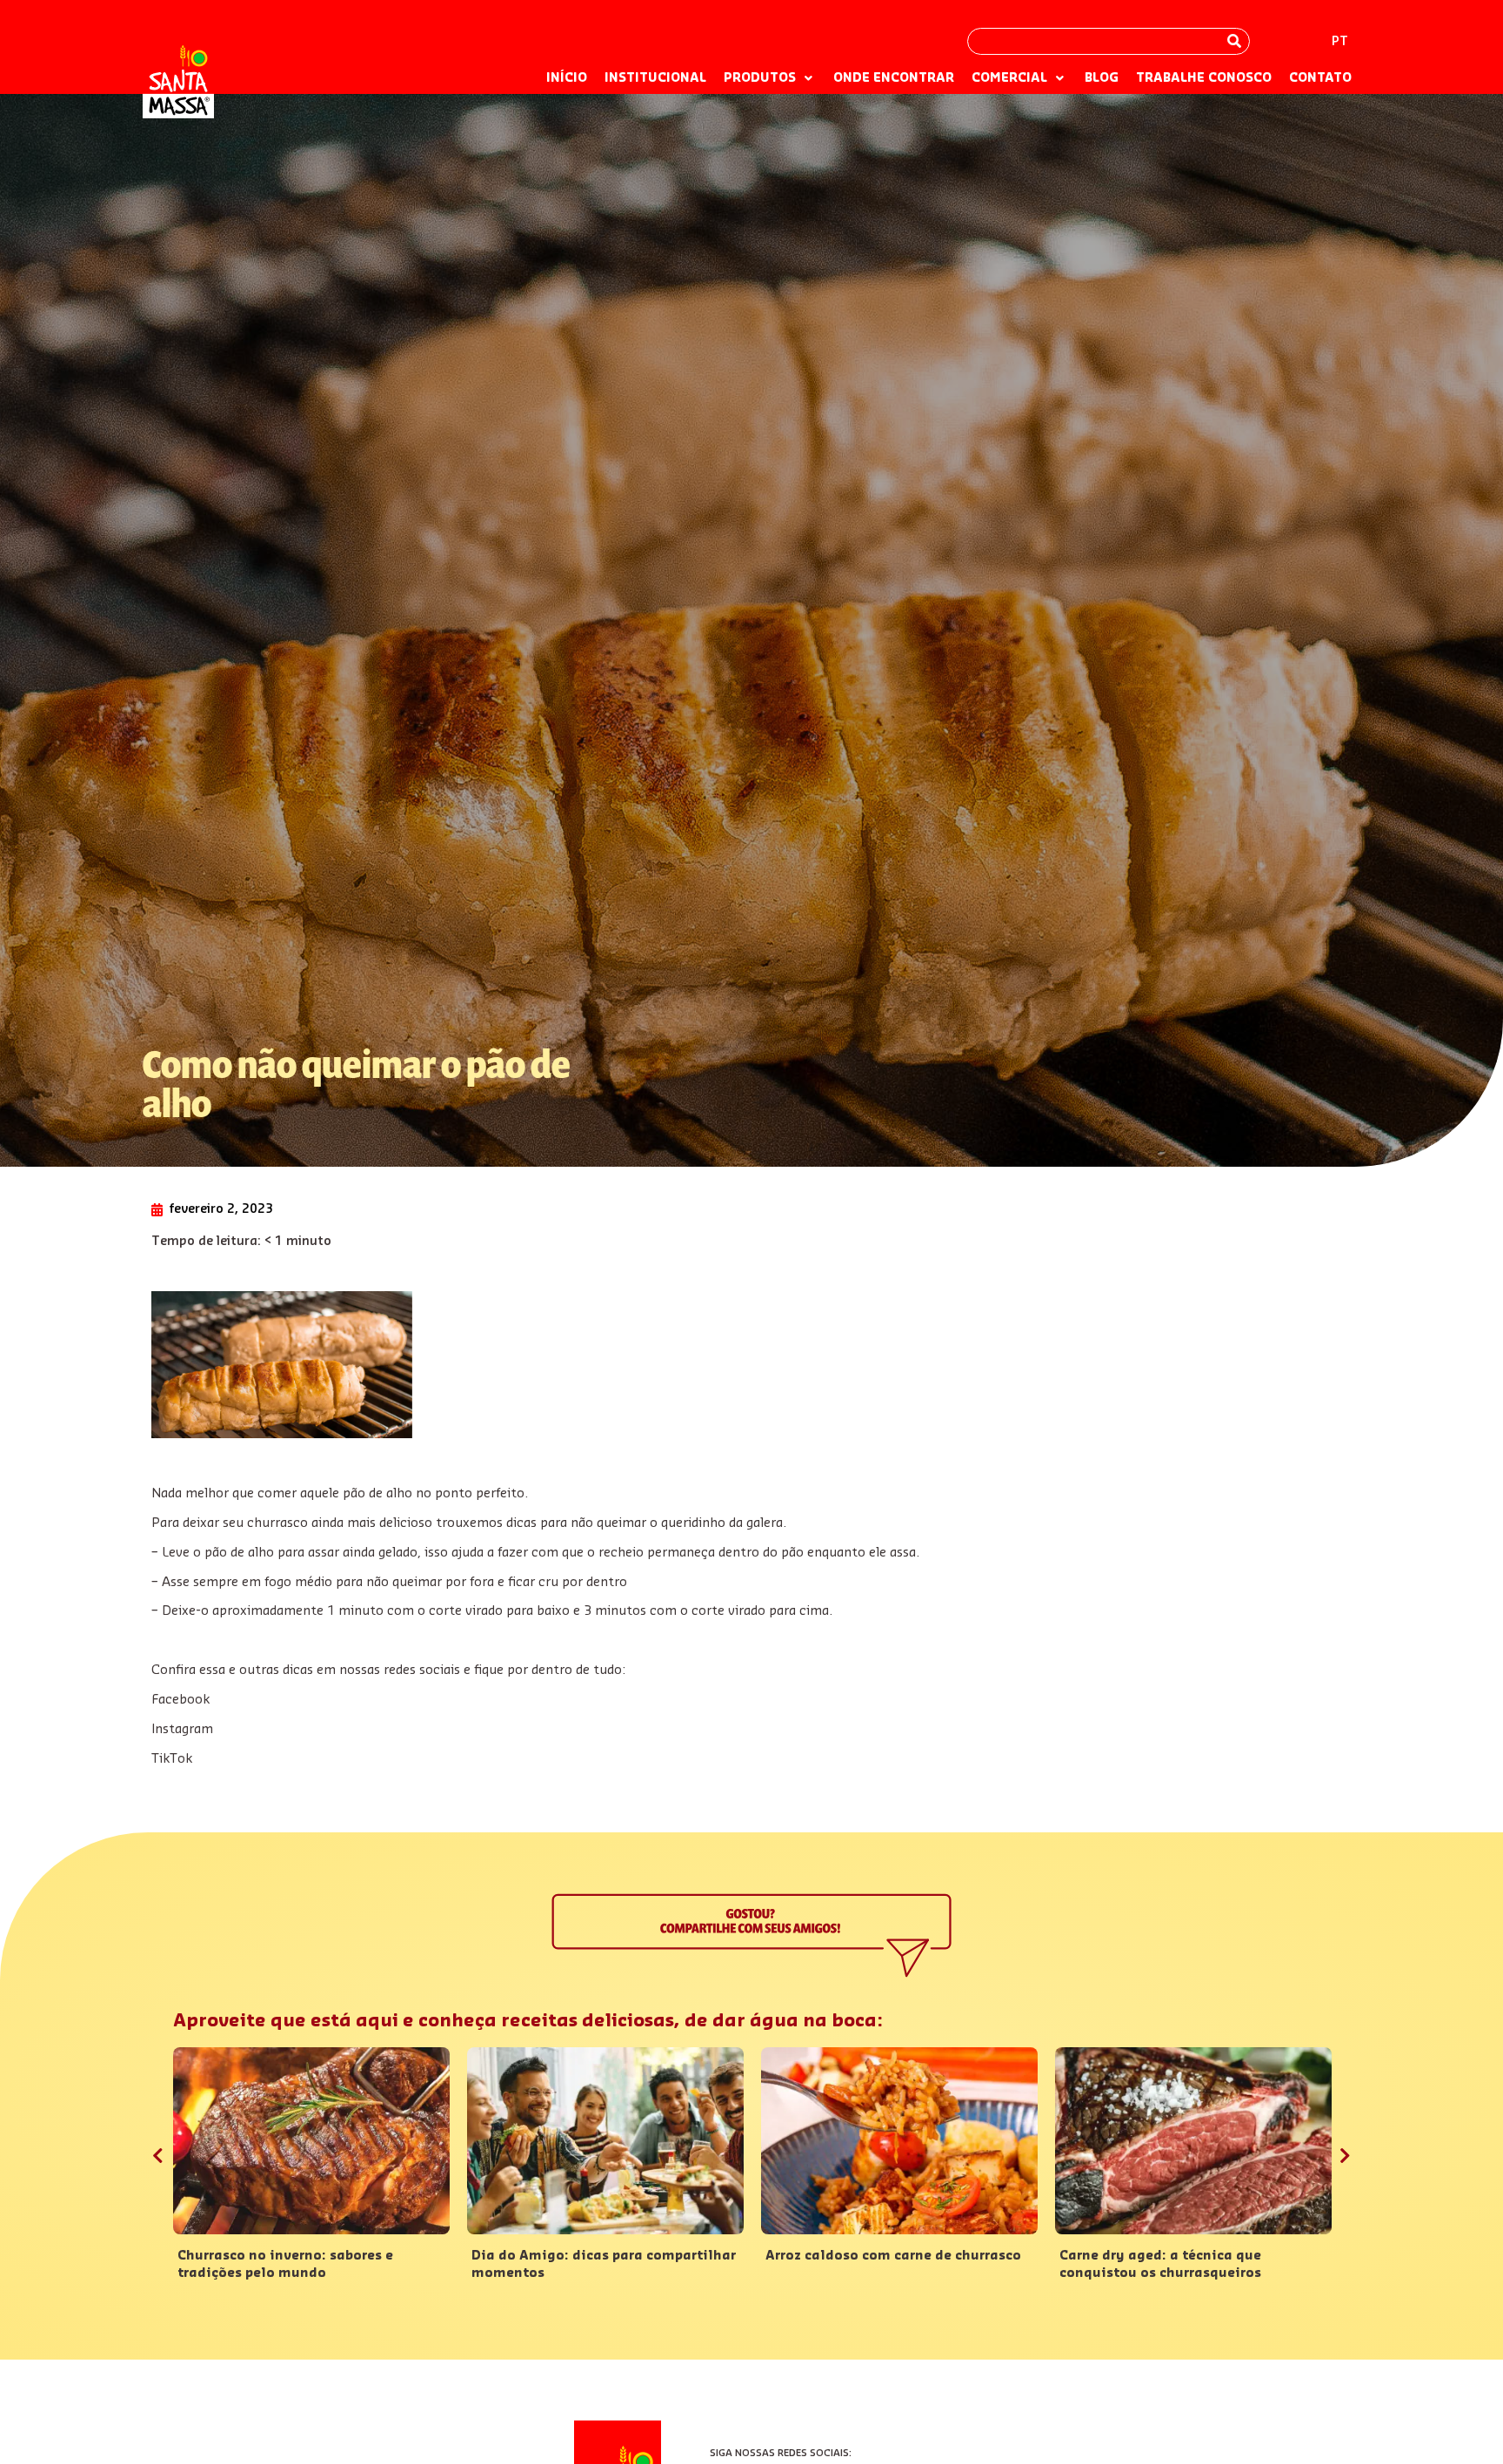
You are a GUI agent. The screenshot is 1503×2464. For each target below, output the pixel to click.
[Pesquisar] (1234, 41)
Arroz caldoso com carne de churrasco (893, 2256)
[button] (770, 79)
